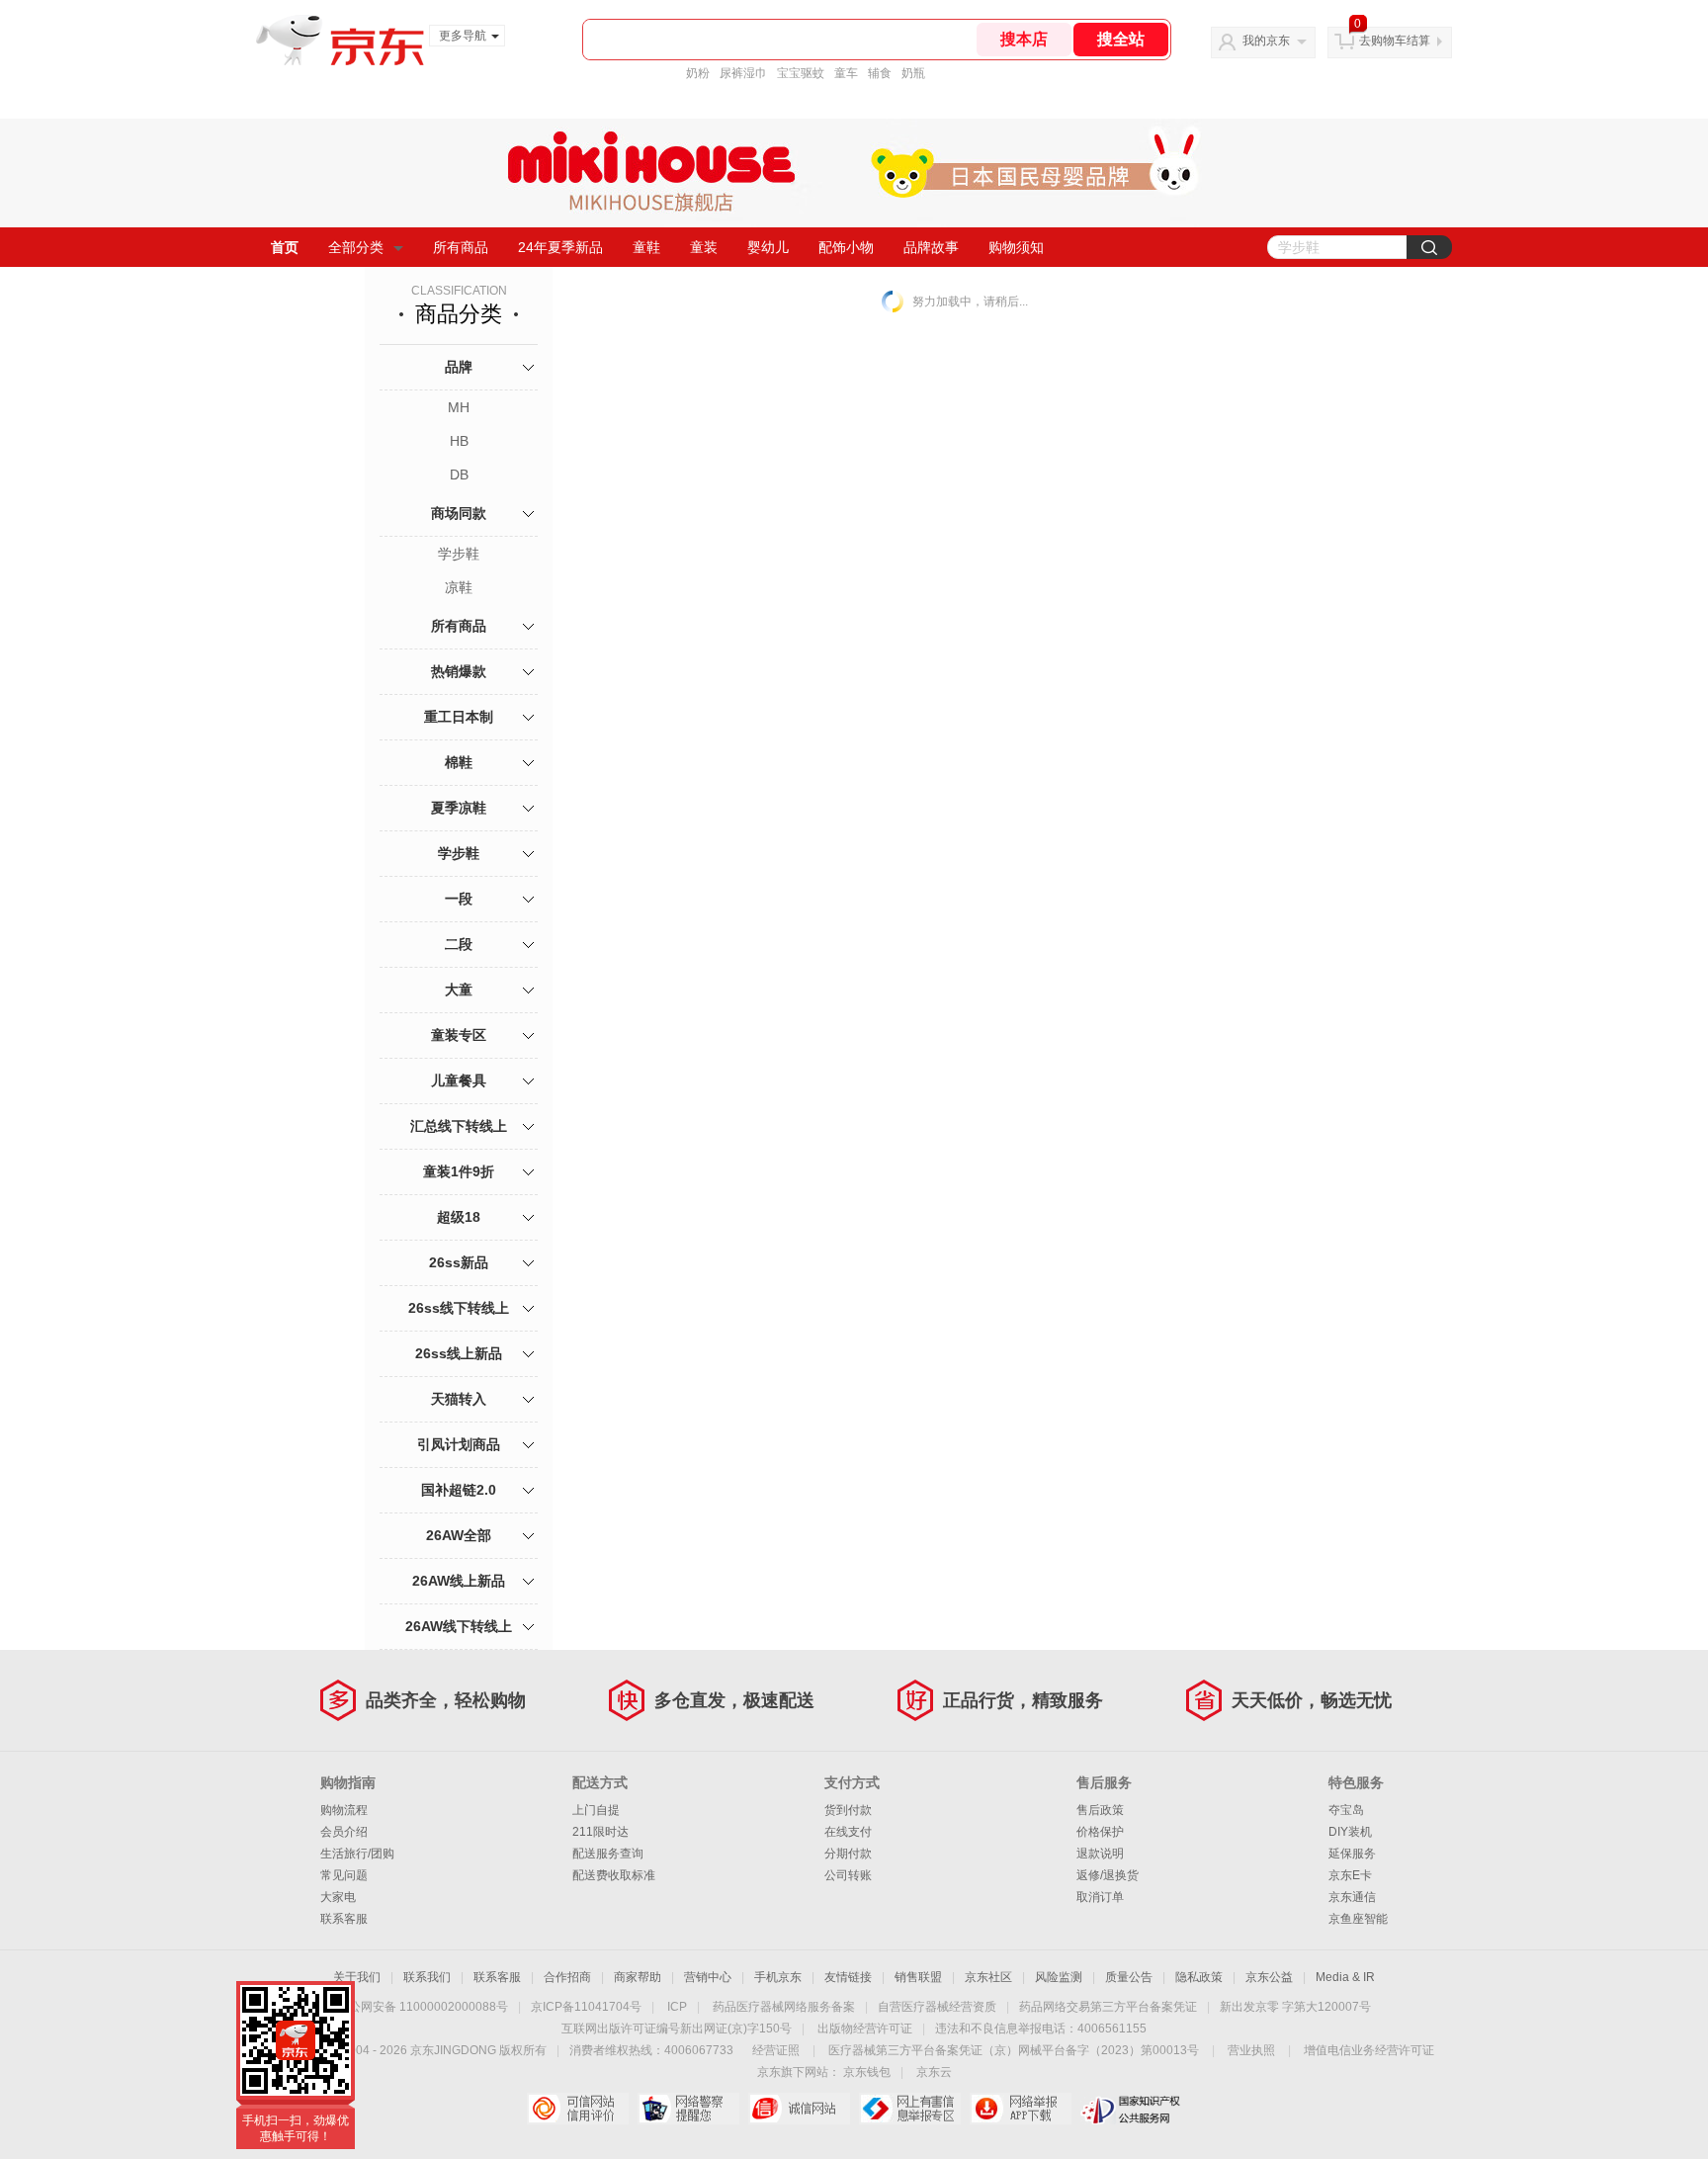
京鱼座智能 (1358, 1919)
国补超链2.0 (459, 1490)
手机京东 (778, 1977)
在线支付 (848, 1832)
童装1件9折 (459, 1171)
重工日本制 (459, 717)
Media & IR (1345, 1977)
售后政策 (1100, 1810)
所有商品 (461, 247)
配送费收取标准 (614, 1875)
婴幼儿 (768, 247)
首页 (285, 247)
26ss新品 (459, 1262)
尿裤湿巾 (743, 73)
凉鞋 (459, 587)
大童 (459, 990)
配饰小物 (846, 247)
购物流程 (344, 1810)
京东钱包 (867, 2072)
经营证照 (776, 2050)
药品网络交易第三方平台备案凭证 (1108, 2007)
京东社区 (988, 1977)
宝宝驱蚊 (801, 73)
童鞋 (646, 247)
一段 (459, 899)
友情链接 (848, 1977)
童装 (704, 247)
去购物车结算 (1395, 41)
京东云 (934, 2072)
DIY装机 (1350, 1832)
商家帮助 (638, 1977)
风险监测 (1059, 1977)
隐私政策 (1199, 1977)
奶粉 (698, 73)
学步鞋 (459, 554)
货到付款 (848, 1810)
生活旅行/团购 (357, 1854)
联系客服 (344, 1919)
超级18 (459, 1217)
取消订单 (1100, 1897)
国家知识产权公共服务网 (1131, 2109)
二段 (459, 944)
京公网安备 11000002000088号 (423, 2007)
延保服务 (1352, 1854)
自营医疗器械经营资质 (937, 2007)
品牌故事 (931, 247)
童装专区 (459, 1035)
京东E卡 (1350, 1875)
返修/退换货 (1108, 1875)
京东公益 (1269, 1977)
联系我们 (427, 1977)
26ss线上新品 (459, 1353)
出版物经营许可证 (865, 2029)
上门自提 (596, 1810)
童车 (846, 73)
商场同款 (459, 513)
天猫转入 (459, 1399)
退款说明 (1100, 1854)
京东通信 (1352, 1897)
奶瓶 (913, 73)
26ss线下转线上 (459, 1308)
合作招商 (567, 1977)
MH (459, 407)
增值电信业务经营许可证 (1369, 2050)
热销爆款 (459, 671)
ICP (677, 2007)
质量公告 (1129, 1977)
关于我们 (357, 1977)
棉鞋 (459, 762)
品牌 (459, 367)
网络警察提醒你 (688, 2109)
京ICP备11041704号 (586, 2007)
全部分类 (356, 247)
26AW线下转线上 (459, 1626)
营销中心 (708, 1977)
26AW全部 (459, 1535)
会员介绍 (344, 1832)
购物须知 (1016, 247)
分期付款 (848, 1854)
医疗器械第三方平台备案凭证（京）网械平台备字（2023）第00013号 (1014, 2050)
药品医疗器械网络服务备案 (784, 2007)
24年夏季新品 (560, 247)
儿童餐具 (459, 1080)
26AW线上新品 (459, 1581)
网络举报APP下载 (1021, 2109)
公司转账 (848, 1875)
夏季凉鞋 (459, 808)
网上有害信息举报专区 (910, 2109)
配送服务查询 (608, 1854)
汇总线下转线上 (459, 1126)
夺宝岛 (1346, 1810)
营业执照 (1251, 2050)
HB (459, 441)
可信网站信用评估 (578, 2109)
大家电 (338, 1897)
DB (459, 475)
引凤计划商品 (459, 1444)
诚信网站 (799, 2109)
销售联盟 (918, 1977)
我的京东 (1266, 41)
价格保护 (1100, 1832)
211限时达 (600, 1832)
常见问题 (344, 1875)
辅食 (880, 73)
